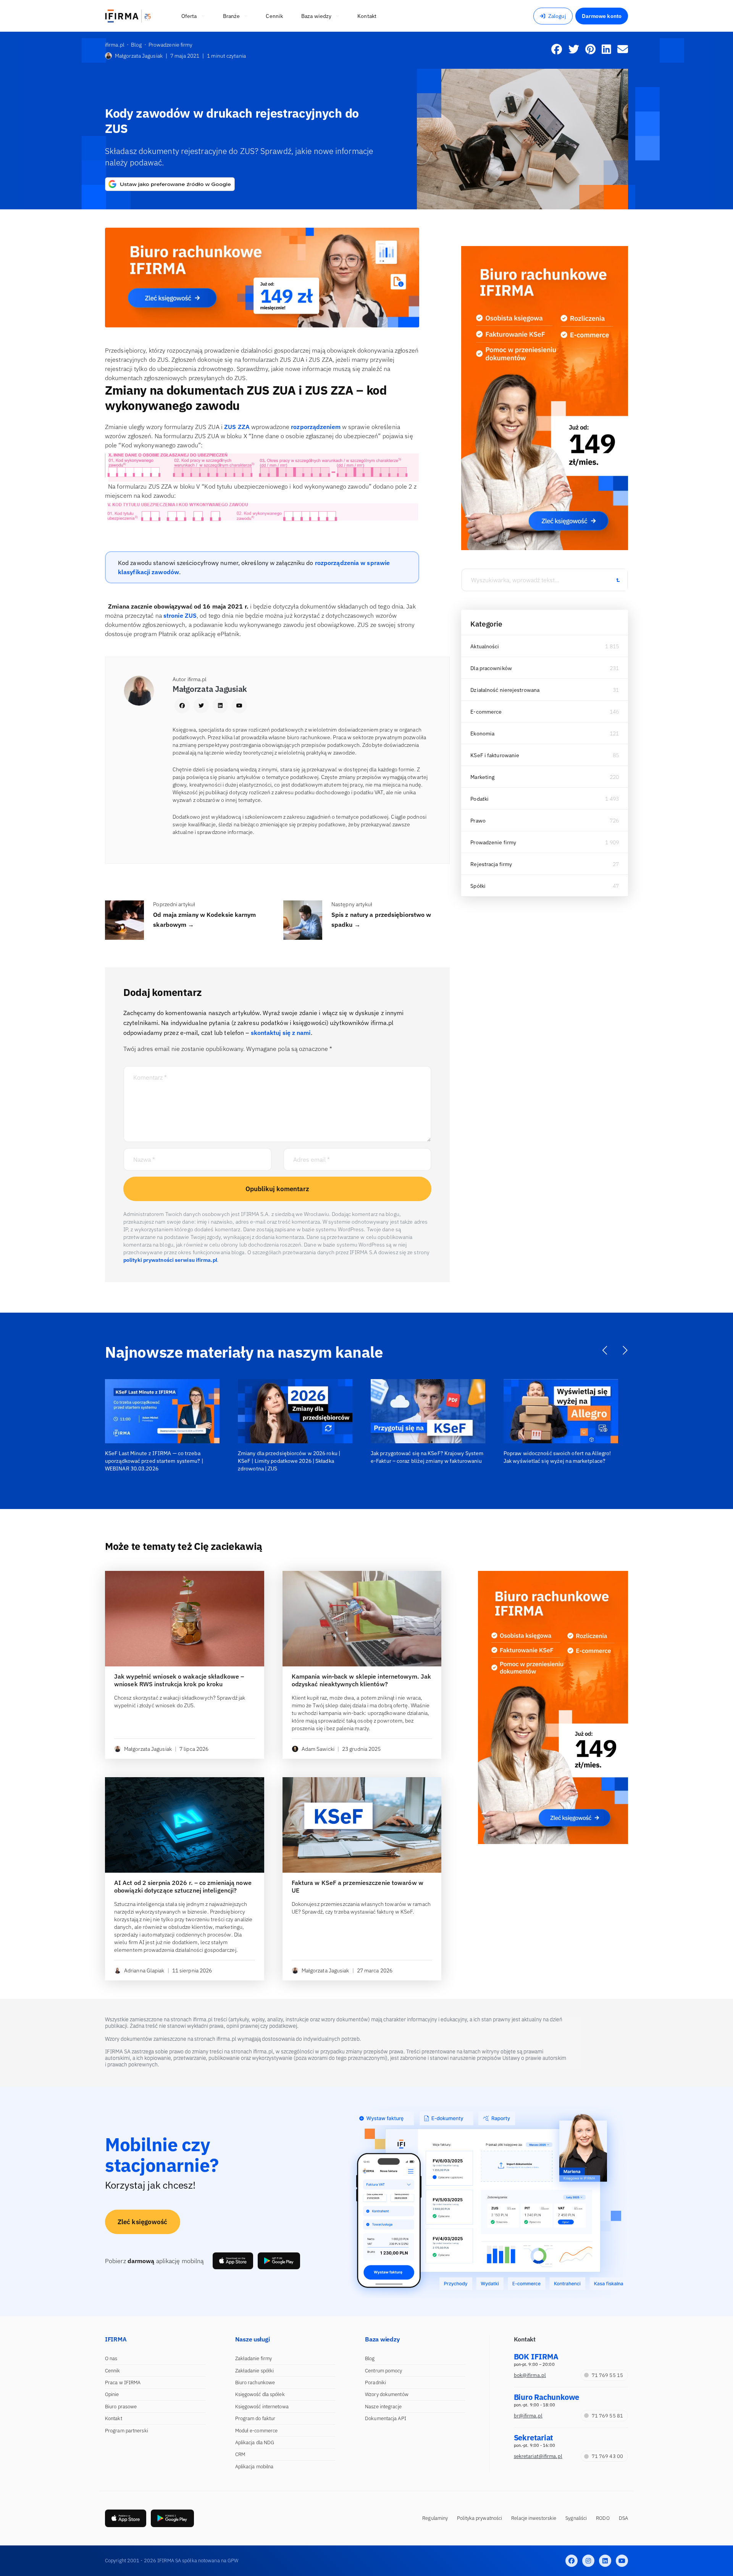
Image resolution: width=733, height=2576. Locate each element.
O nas (111, 2358)
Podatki (480, 799)
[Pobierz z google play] (279, 2261)
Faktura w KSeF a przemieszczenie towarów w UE (358, 1886)
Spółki (478, 886)
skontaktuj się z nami (281, 1033)
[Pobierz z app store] (233, 2261)
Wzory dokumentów (387, 2394)
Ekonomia (482, 733)
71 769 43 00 (607, 2456)
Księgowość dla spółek (260, 2394)
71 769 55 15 (607, 2375)
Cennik (113, 2371)
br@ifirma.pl (528, 2416)
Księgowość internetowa (262, 2407)
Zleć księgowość (143, 2222)
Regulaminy (435, 2518)
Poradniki (375, 2383)
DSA (623, 2518)
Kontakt (114, 2418)
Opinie (112, 2394)
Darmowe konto (602, 16)
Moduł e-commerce (257, 2431)
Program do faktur (255, 2418)
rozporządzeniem (315, 427)
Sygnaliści (576, 2518)
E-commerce (486, 712)
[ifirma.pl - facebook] (572, 2561)
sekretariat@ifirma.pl (538, 2456)
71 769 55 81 (607, 2416)
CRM (240, 2454)
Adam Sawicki (318, 1749)
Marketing (482, 777)
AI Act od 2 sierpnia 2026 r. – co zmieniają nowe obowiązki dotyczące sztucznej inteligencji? (183, 1886)
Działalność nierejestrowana (505, 690)
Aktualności (485, 646)
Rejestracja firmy (491, 864)
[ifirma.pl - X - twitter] (588, 2561)
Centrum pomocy (383, 2371)
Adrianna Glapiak (144, 1970)
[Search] (618, 580)
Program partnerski (127, 2431)
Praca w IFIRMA (123, 2383)
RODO (603, 2518)
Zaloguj (557, 16)
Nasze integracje (383, 2407)
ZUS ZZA (237, 427)
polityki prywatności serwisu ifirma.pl (170, 1260)
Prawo (478, 821)
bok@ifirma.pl (530, 2375)
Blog (370, 2358)
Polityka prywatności (480, 2518)
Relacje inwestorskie (534, 2518)
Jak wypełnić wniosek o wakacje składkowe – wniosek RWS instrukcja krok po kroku (179, 1680)
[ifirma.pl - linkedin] (605, 2561)
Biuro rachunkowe (255, 2383)
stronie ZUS (180, 615)
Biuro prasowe (121, 2407)
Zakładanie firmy (254, 2358)
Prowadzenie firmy (493, 842)
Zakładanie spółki (255, 2371)
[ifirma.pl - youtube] (622, 2561)
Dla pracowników (491, 668)
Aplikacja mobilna (254, 2467)
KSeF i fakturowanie (495, 755)
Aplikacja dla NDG (255, 2442)
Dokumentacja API (386, 2418)
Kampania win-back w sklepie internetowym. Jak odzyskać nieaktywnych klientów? (362, 1680)
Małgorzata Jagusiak (139, 56)
